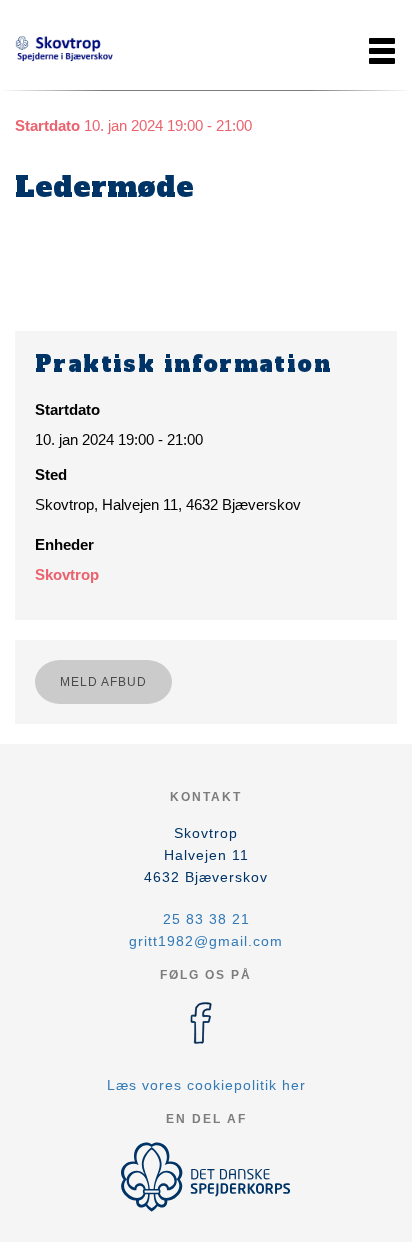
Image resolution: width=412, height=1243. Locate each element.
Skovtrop (67, 574)
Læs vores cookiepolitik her (206, 1085)
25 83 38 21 (206, 919)
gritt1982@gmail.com (206, 941)
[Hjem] (65, 51)
